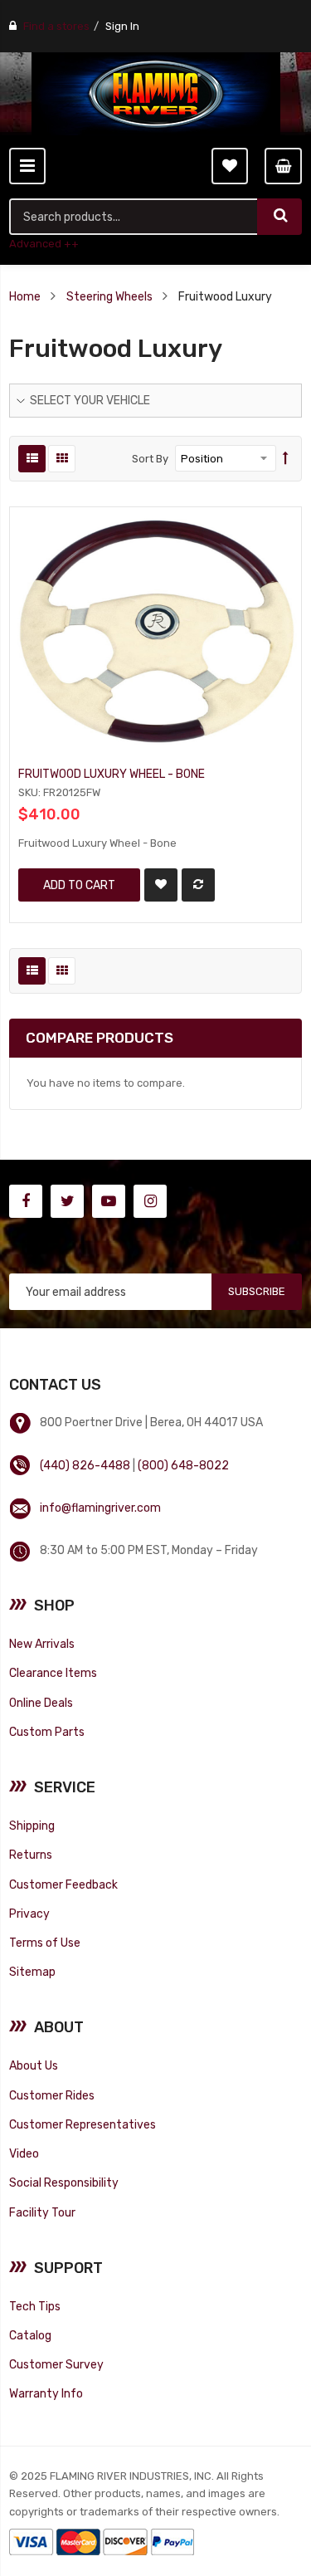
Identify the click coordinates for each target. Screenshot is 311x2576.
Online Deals (41, 1703)
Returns (31, 1855)
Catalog (30, 2335)
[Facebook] (26, 1201)
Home (25, 296)
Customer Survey (56, 2364)
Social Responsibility (64, 2183)
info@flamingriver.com (100, 1508)
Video (24, 2153)
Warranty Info (46, 2393)
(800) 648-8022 (183, 1465)
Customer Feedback (63, 1884)
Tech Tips (35, 2306)
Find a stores (56, 26)
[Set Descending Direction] (286, 459)
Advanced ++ (44, 244)
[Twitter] (67, 1201)
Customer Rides (52, 2095)
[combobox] (134, 217)
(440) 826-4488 (85, 1465)
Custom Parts (47, 1732)
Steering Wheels (109, 296)
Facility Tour (42, 2212)
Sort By (150, 459)
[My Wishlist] (230, 166)
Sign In (122, 26)
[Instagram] (150, 1201)
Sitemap (32, 1972)
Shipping (32, 1826)
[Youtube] (109, 1201)
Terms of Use (45, 1943)
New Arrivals (42, 1644)
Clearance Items (53, 1673)
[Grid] (62, 459)
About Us (34, 2065)
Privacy (29, 1914)
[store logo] (156, 94)
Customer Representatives (83, 2124)
